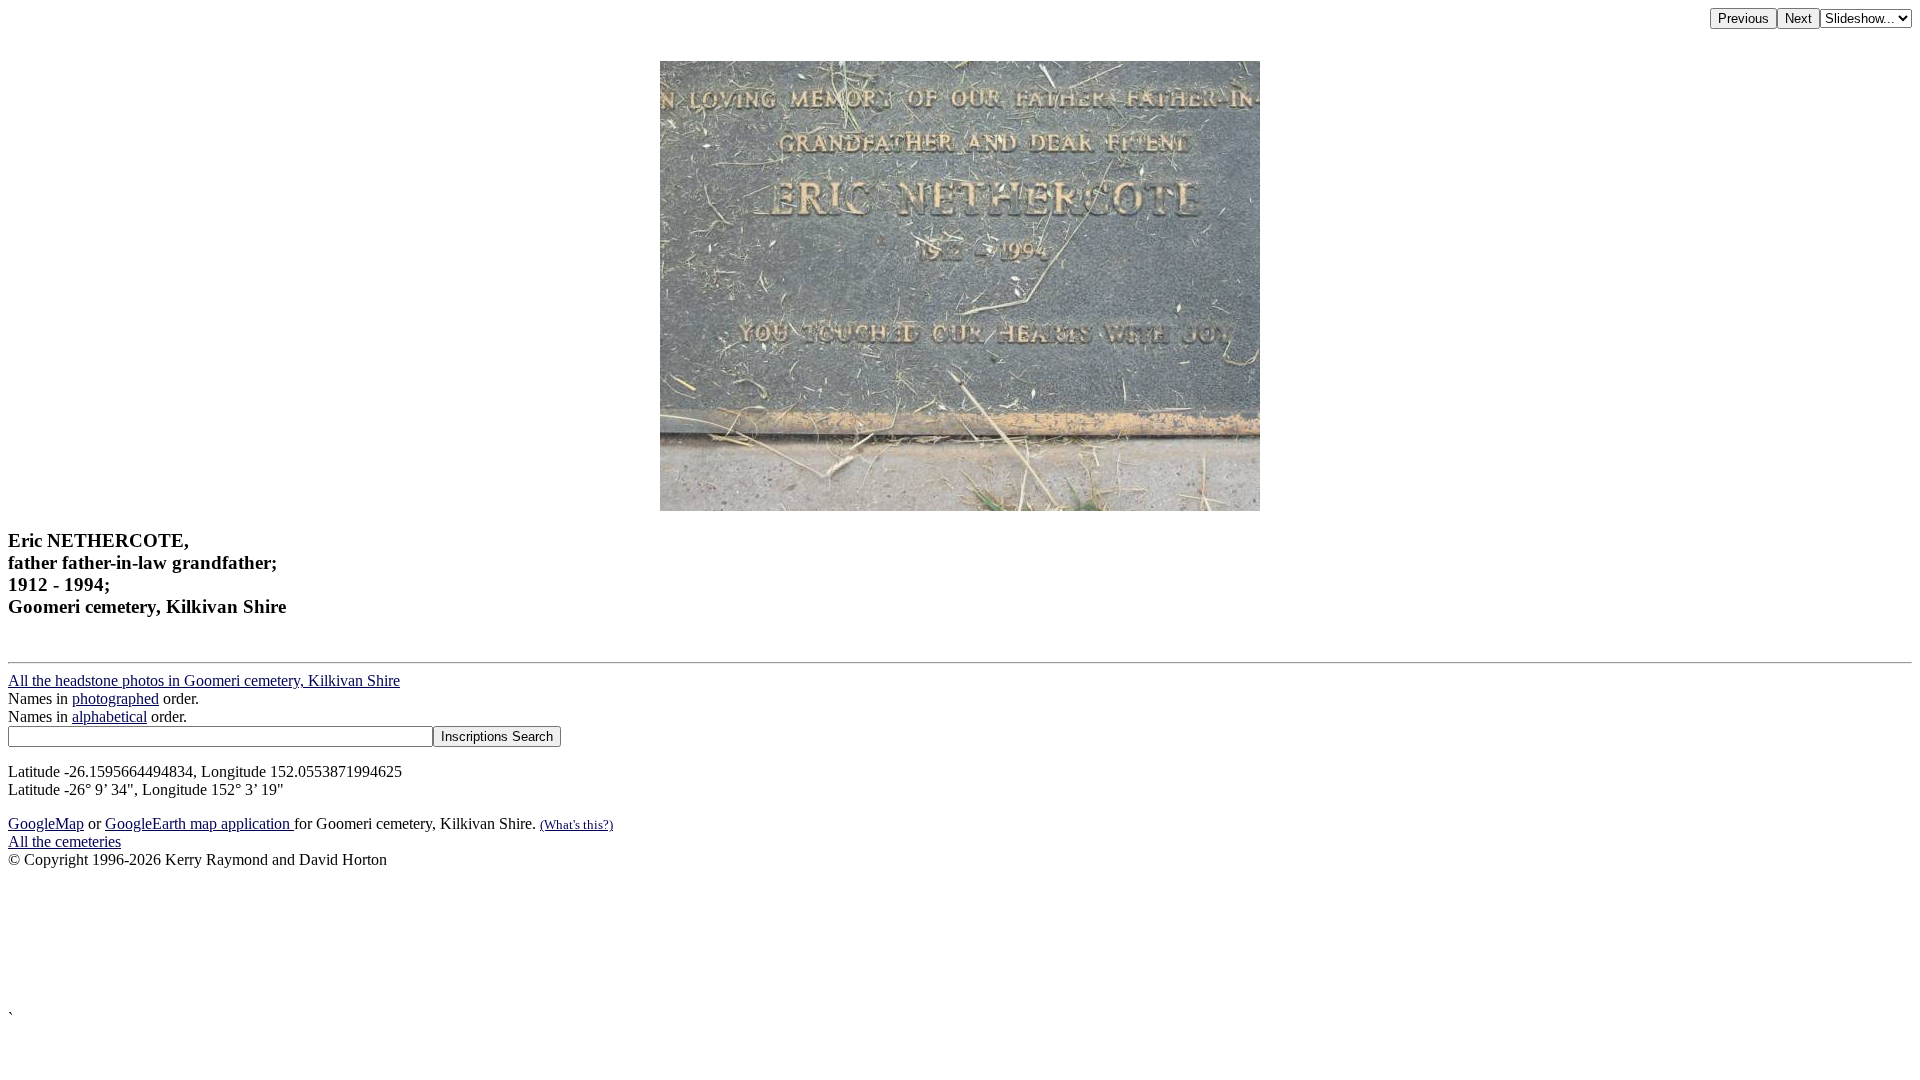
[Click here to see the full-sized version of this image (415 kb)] (960, 505)
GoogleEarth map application (199, 823)
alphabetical (109, 716)
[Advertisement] (608, 939)
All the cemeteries (64, 841)
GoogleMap (46, 823)
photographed (115, 698)
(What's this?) (576, 824)
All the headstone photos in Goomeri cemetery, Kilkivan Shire (204, 680)
